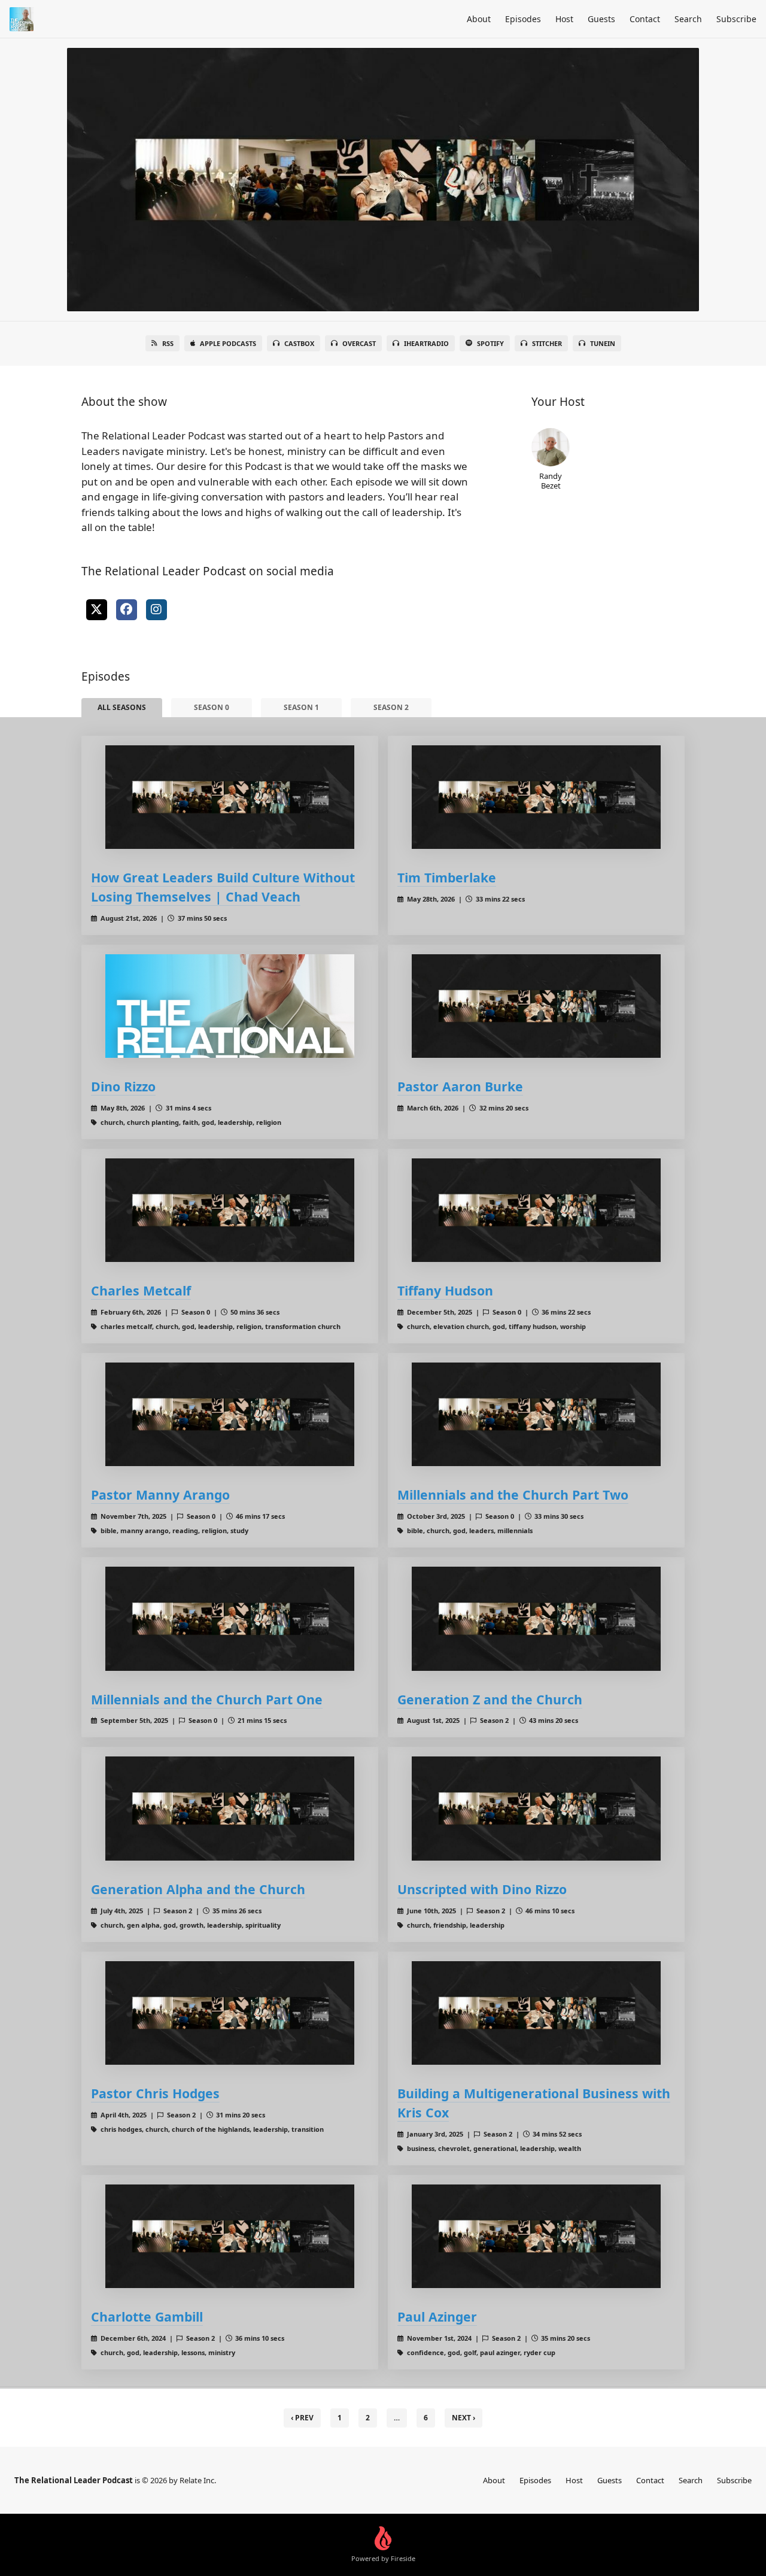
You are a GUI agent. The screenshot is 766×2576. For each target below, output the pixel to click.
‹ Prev (302, 2418)
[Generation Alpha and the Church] (230, 1808)
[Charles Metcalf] (230, 1210)
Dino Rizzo (123, 1086)
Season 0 (212, 707)
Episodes (523, 19)
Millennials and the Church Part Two (513, 1495)
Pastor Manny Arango (160, 1495)
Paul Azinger (437, 2316)
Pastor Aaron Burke (460, 1086)
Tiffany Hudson (445, 1290)
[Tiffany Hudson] (536, 1210)
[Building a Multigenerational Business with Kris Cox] (536, 2013)
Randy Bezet (551, 480)
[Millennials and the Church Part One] (230, 1618)
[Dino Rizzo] (230, 1006)
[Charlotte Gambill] (230, 2236)
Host (564, 19)
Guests (601, 19)
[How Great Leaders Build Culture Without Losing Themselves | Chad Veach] (230, 797)
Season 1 (301, 707)
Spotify (490, 343)
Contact (645, 19)
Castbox (299, 343)
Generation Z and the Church (490, 1699)
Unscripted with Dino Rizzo (482, 1889)
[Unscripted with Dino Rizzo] (536, 1808)
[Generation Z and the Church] (536, 1618)
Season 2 (391, 707)
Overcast (359, 343)
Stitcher (547, 343)
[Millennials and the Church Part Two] (536, 1414)
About (479, 19)
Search (688, 19)
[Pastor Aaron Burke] (536, 1006)
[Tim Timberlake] (536, 797)
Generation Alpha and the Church (198, 1889)
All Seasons (122, 707)
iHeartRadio (426, 343)
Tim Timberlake (447, 877)
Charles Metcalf (141, 1290)
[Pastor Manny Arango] (230, 1414)
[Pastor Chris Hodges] (230, 2013)
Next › (463, 2418)
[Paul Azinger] (536, 2236)
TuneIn (603, 343)
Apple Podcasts (228, 343)
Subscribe (736, 19)
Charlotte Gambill (147, 2316)
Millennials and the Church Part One (207, 1699)
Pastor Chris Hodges (155, 2093)
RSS (168, 343)
